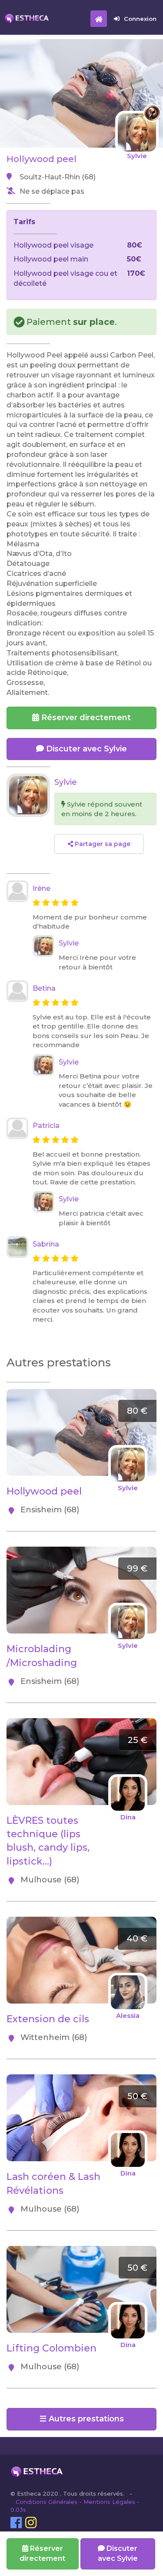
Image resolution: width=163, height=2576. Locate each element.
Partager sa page (102, 844)
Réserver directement (85, 718)
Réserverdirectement (42, 2553)
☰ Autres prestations (82, 2419)
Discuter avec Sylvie (85, 749)
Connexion (140, 19)
